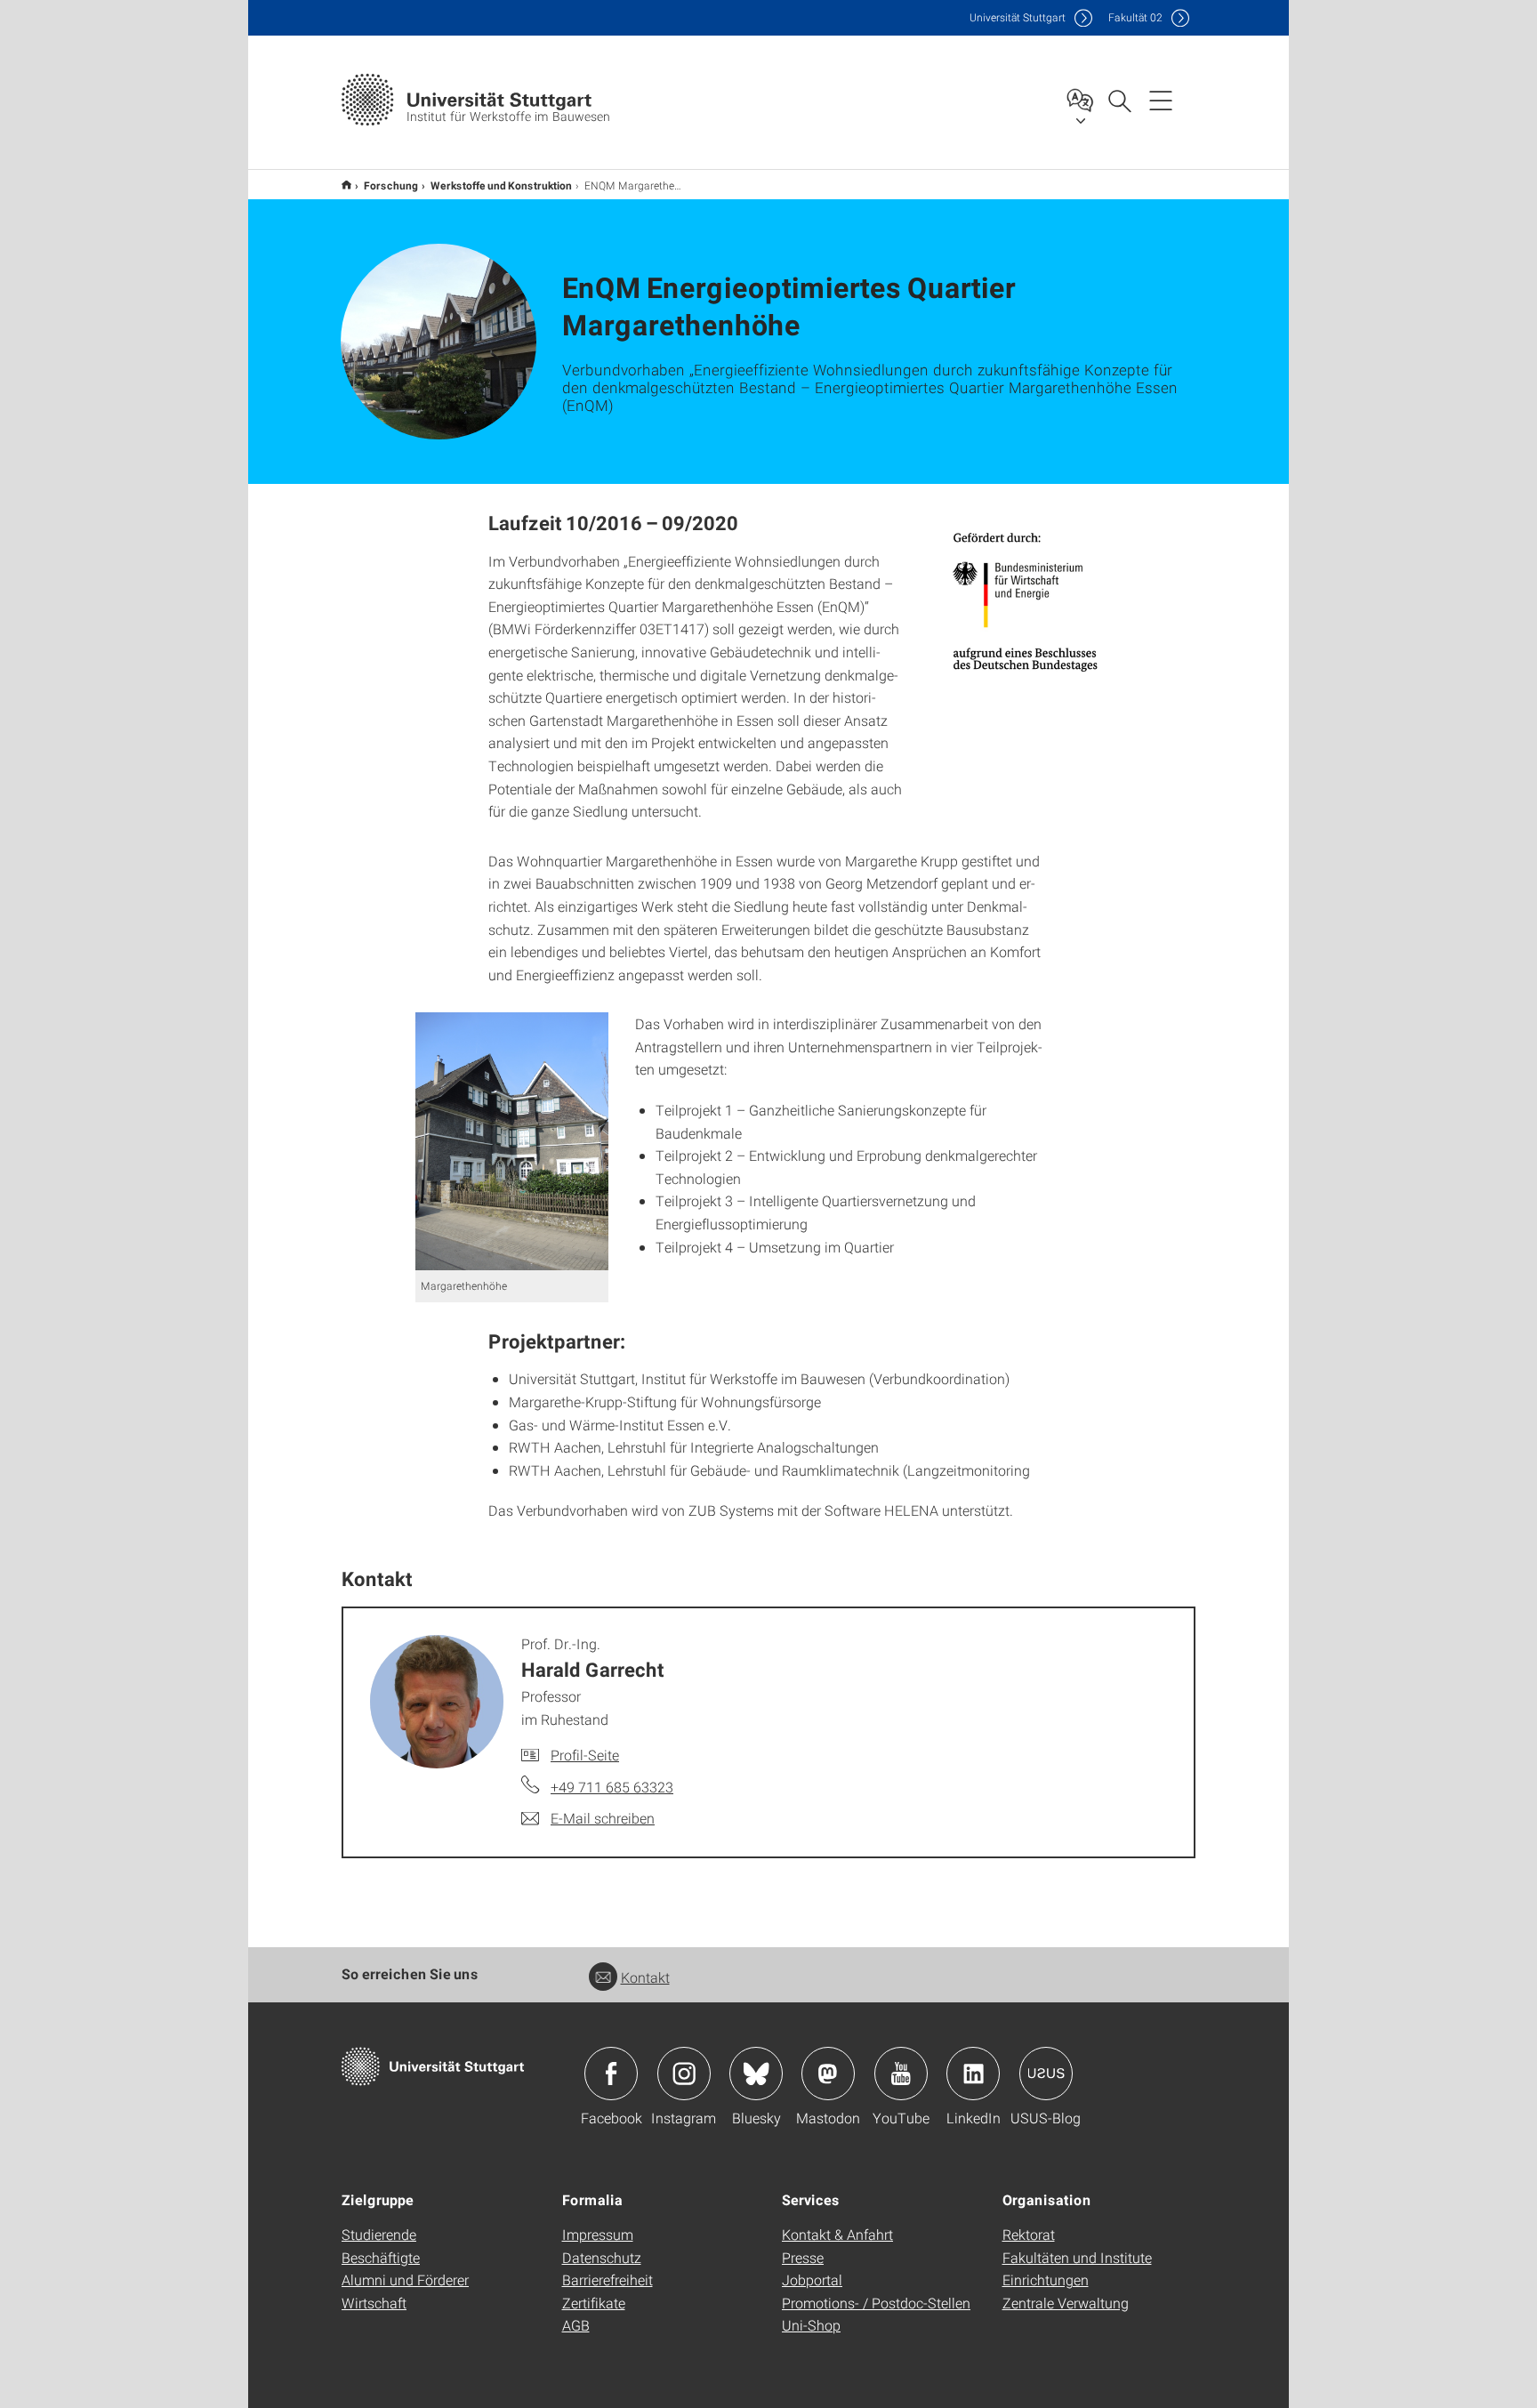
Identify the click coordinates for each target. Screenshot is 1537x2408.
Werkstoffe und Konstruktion (501, 185)
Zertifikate (594, 2303)
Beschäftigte (381, 2257)
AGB (576, 2325)
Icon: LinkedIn (973, 2074)
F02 (1135, 17)
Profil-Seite (585, 1755)
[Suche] (1119, 100)
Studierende (379, 2234)
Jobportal (812, 2279)
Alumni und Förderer (405, 2279)
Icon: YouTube (901, 2074)
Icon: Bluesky (756, 2074)
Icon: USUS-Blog (1046, 2074)
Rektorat (1029, 2234)
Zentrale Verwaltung (1066, 2303)
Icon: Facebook (611, 2074)
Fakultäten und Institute (1077, 2257)
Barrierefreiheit (608, 2279)
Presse (803, 2257)
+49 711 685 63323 (612, 1787)
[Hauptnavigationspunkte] (1161, 100)
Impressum (598, 2234)
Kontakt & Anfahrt (837, 2234)
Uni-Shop (811, 2325)
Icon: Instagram (684, 2074)
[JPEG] (1026, 601)
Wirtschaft (374, 2303)
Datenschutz (602, 2257)
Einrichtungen (1046, 2279)
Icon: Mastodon (828, 2074)
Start (346, 185)
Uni (1018, 17)
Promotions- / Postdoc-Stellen (876, 2303)
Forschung (391, 185)
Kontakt (645, 1977)
